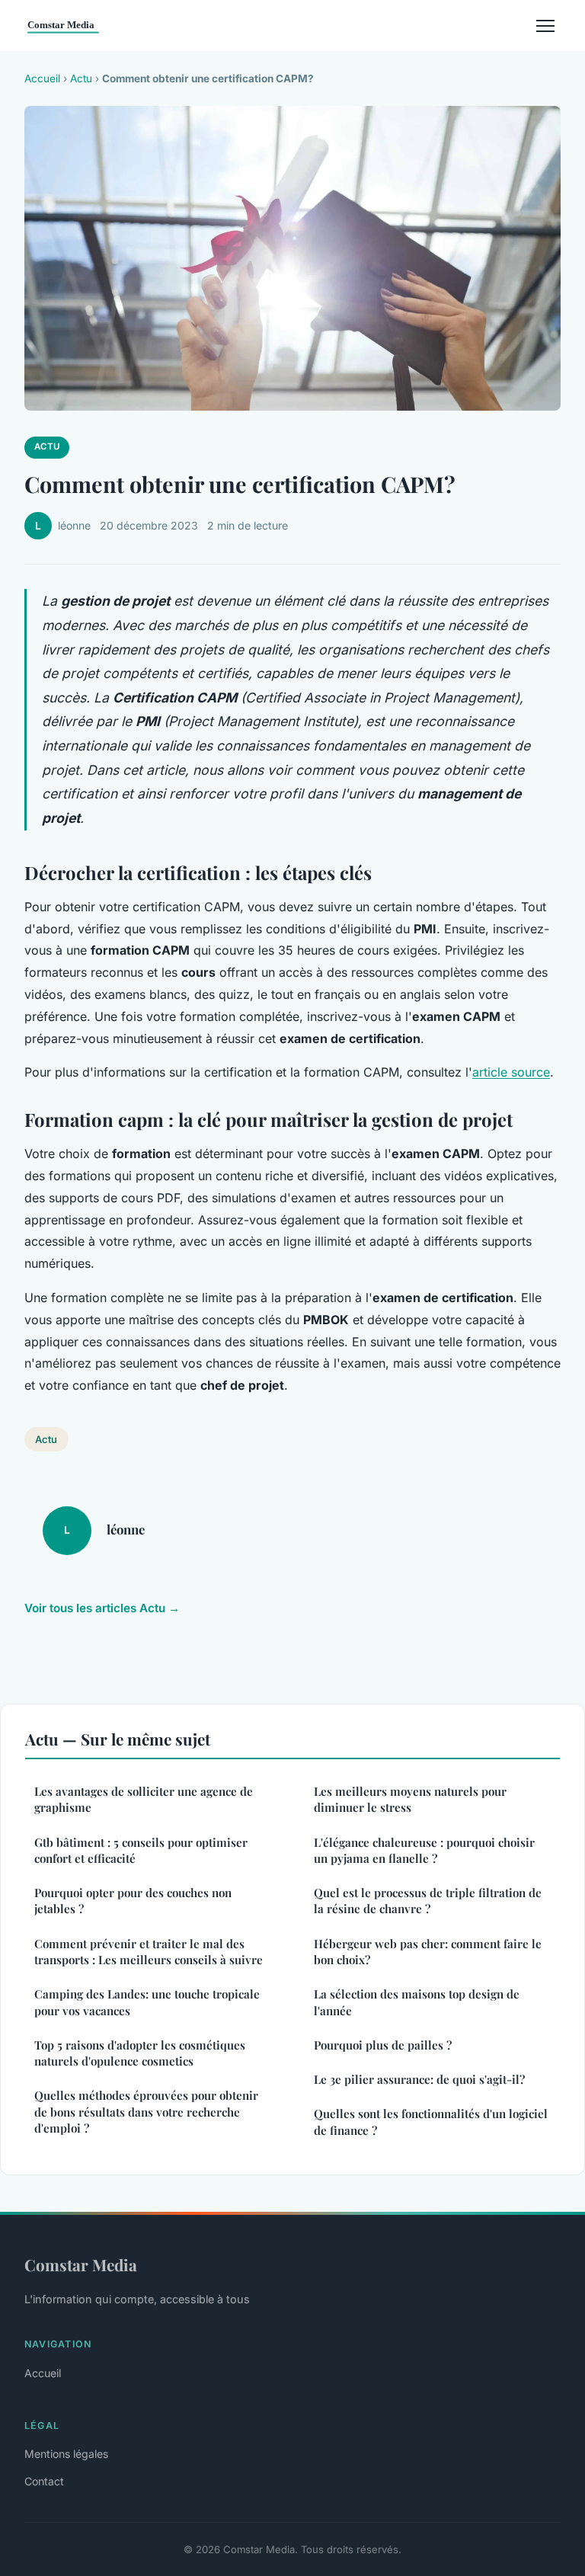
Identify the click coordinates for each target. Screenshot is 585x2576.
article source (511, 1072)
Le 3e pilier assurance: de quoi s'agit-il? (419, 2079)
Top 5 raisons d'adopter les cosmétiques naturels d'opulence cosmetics (140, 2053)
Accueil (42, 78)
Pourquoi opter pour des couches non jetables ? (133, 1901)
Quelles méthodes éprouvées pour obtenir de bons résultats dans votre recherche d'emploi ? (146, 2112)
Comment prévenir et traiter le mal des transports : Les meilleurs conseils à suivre (149, 1952)
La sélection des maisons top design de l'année (417, 2002)
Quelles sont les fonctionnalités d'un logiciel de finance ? (431, 2122)
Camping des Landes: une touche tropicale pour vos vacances (147, 2002)
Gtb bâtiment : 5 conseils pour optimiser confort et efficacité (141, 1850)
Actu (81, 78)
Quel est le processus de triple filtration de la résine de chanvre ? (428, 1901)
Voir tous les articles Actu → (102, 1608)
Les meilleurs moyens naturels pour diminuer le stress (410, 1799)
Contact (44, 2481)
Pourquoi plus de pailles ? (383, 2045)
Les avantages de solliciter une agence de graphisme (144, 1799)
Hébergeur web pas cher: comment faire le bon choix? (428, 1952)
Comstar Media (81, 2264)
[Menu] (545, 26)
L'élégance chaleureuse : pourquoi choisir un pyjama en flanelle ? (424, 1850)
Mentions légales (66, 2454)
